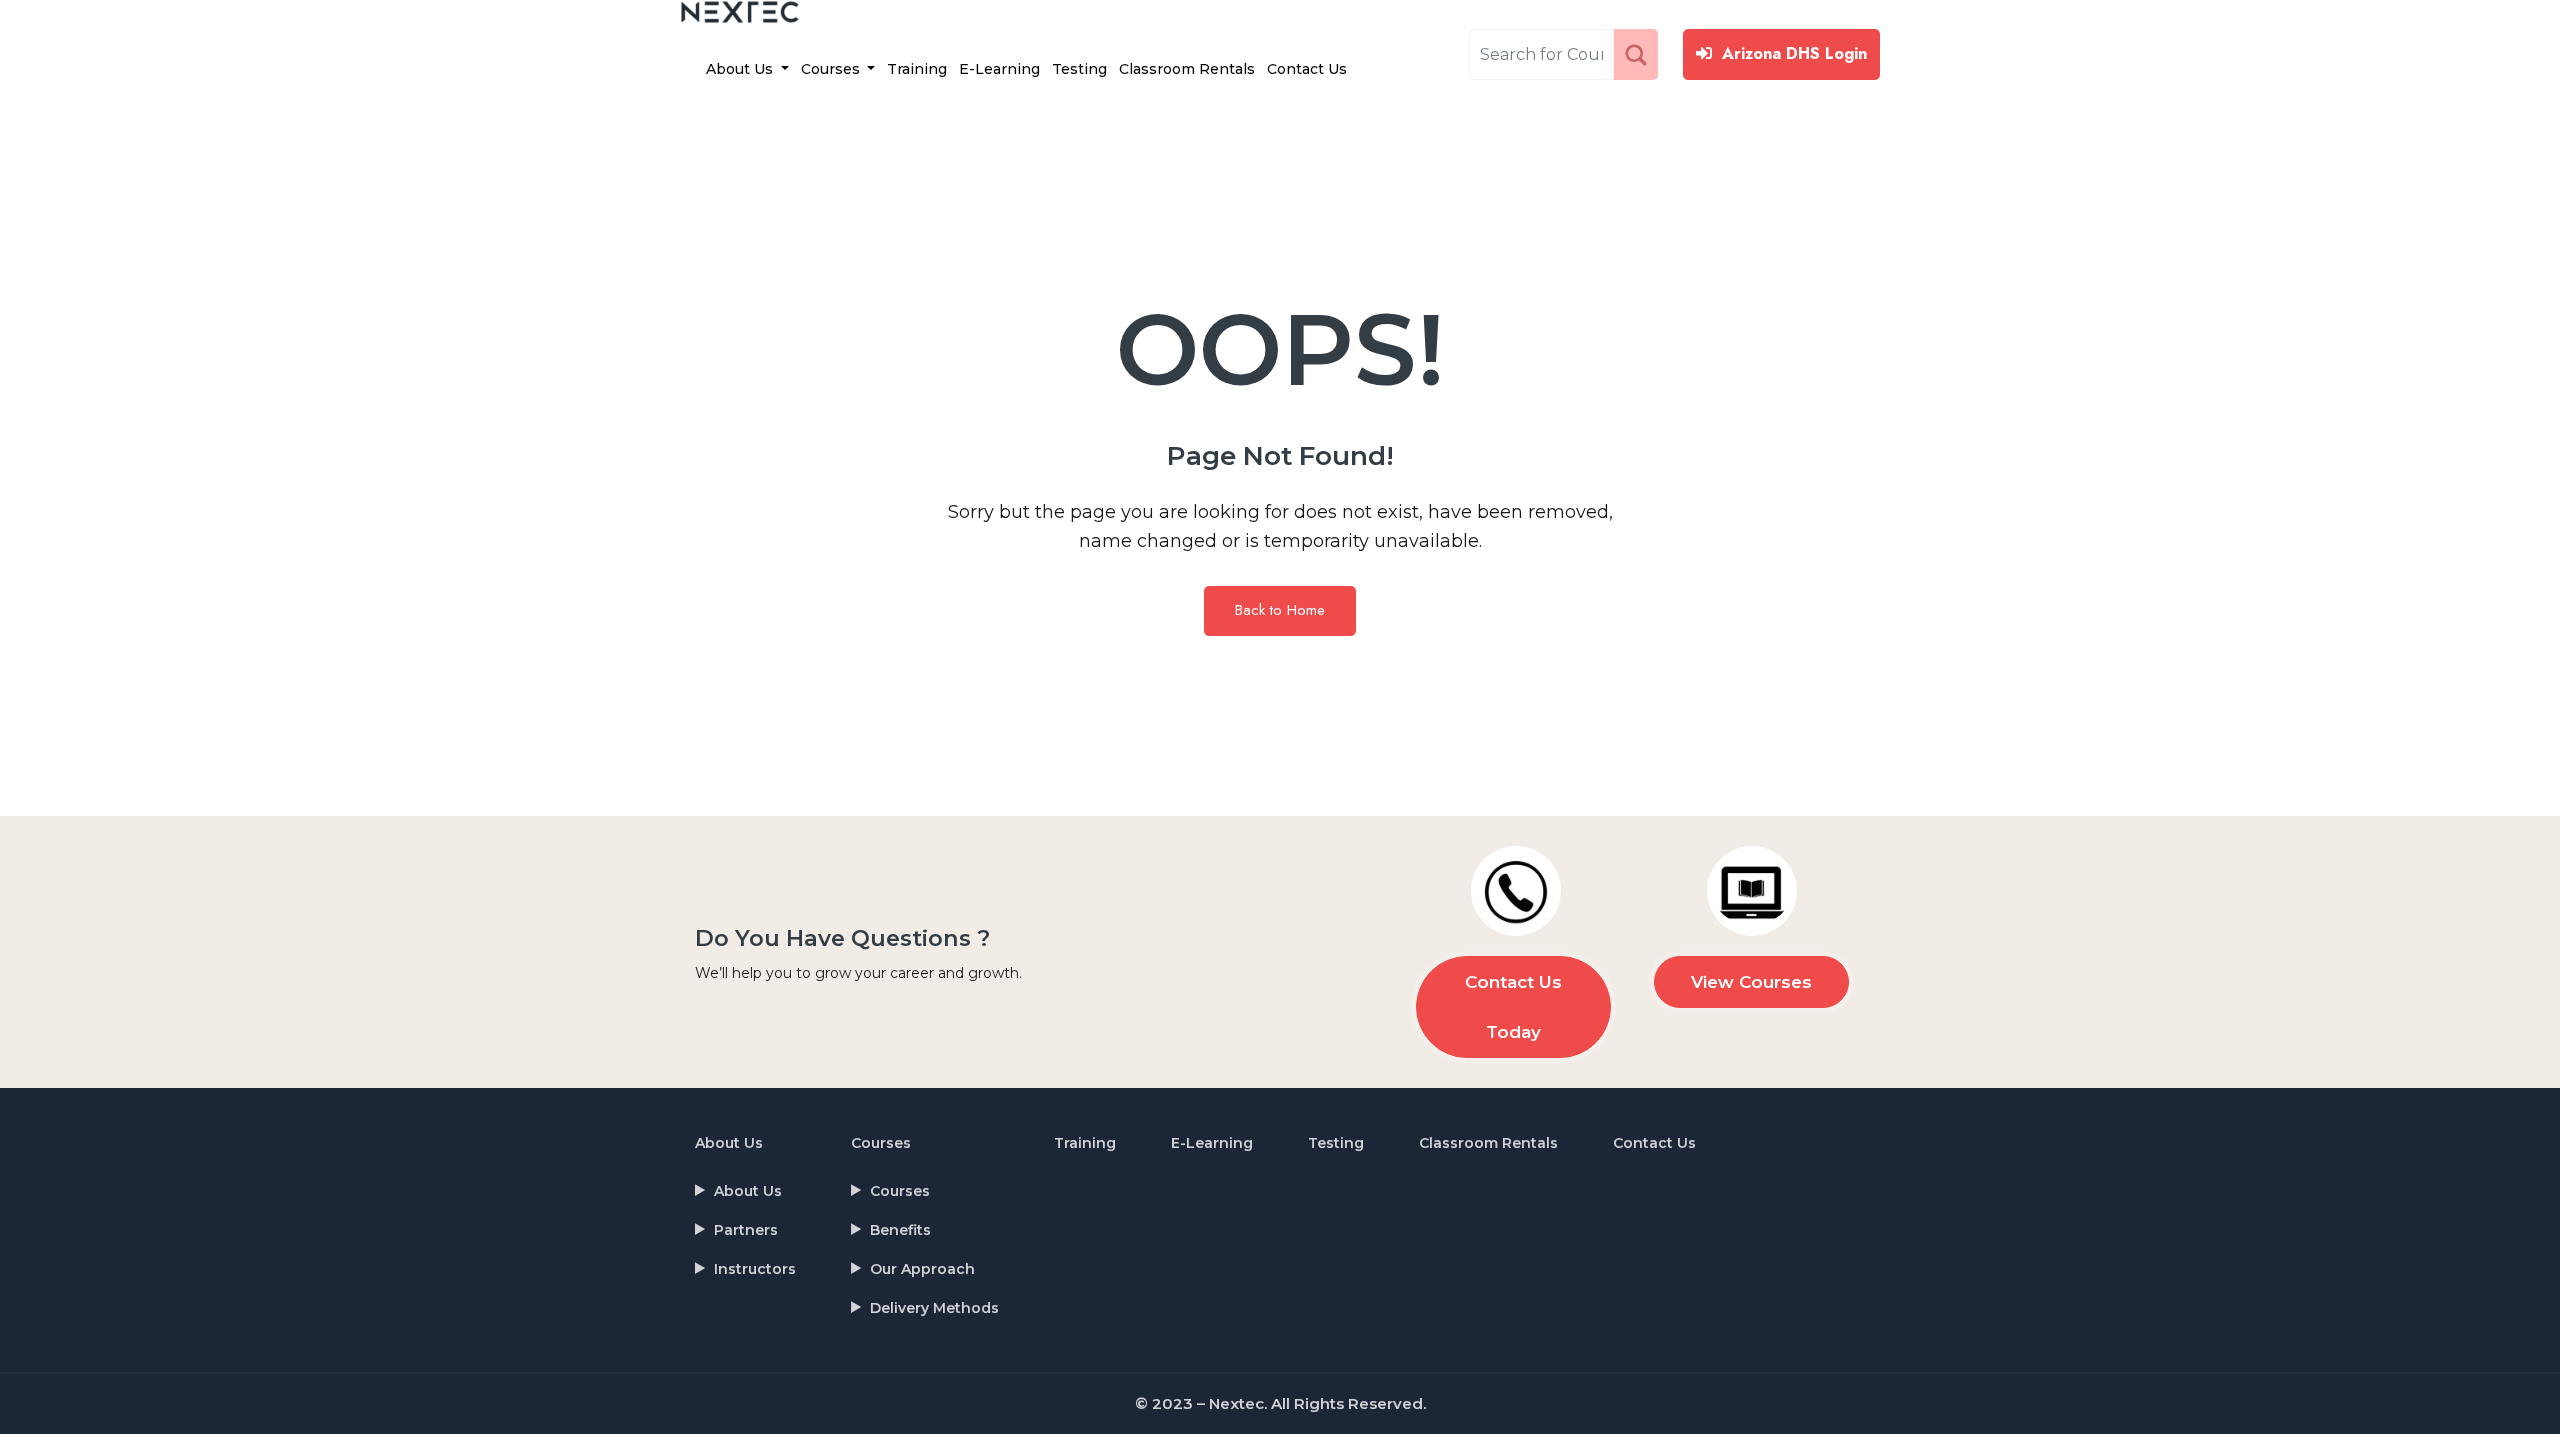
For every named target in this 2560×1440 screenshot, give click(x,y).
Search (1640, 53)
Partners (746, 1230)
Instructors (755, 1269)
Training (917, 69)
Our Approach (922, 1269)
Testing (1079, 69)
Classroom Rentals (1187, 69)
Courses (832, 69)
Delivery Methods (934, 1308)
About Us (741, 69)
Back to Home (1280, 610)
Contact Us (1307, 69)
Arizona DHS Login (1794, 53)
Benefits (900, 1230)
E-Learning (999, 69)
